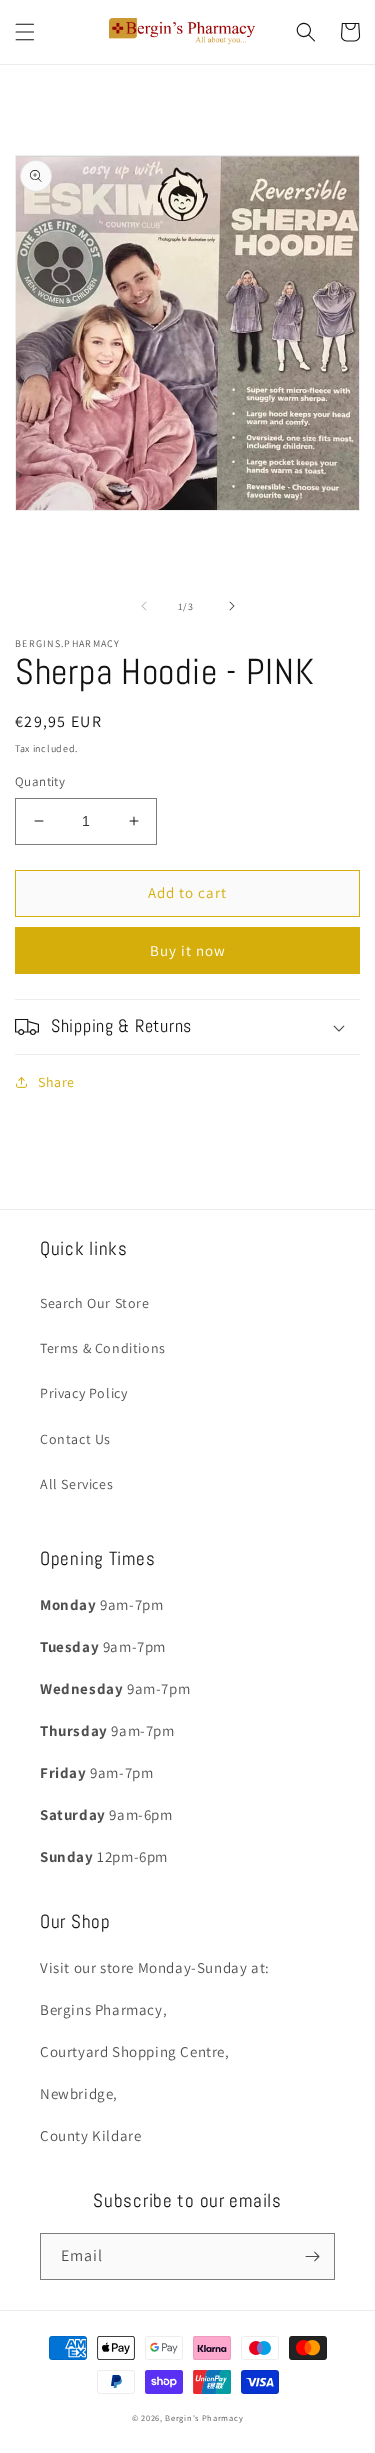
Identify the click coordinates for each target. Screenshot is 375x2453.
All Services (76, 1484)
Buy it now (188, 950)
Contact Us (75, 1439)
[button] (25, 32)
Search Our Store (95, 1303)
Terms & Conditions (103, 1348)
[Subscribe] (312, 2256)
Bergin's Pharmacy (204, 2417)
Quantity (40, 781)
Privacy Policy (83, 1393)
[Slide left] (144, 606)
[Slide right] (232, 606)
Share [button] (56, 1082)
